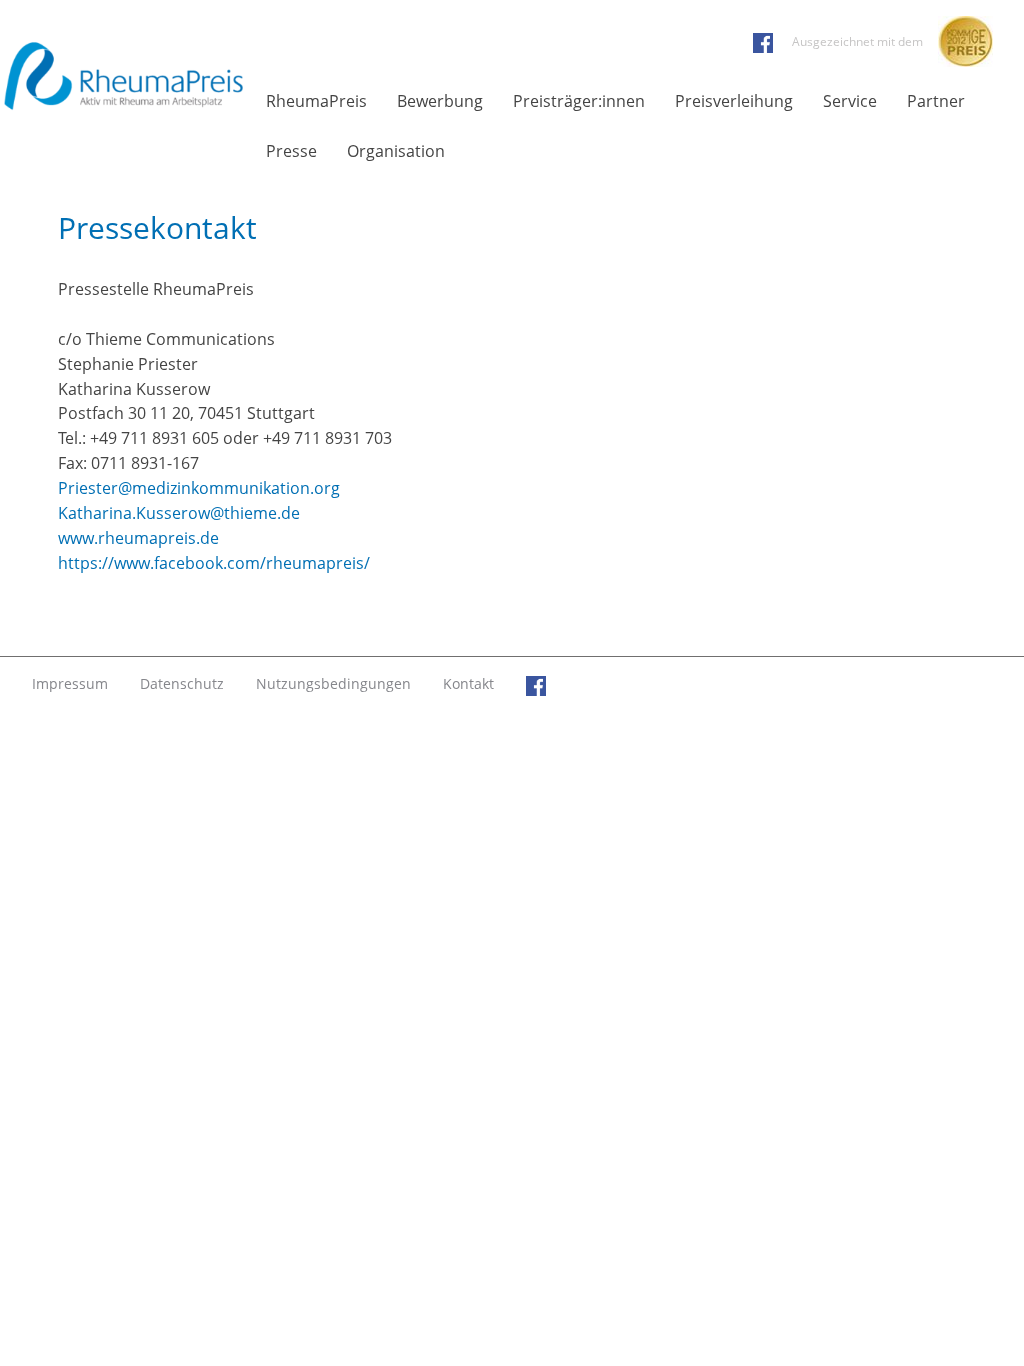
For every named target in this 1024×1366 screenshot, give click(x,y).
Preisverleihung (734, 101)
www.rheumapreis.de (138, 538)
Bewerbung (440, 101)
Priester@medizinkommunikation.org (199, 488)
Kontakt (468, 683)
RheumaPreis (316, 101)
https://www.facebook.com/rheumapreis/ (214, 563)
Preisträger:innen (579, 101)
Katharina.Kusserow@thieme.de (179, 513)
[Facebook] (536, 683)
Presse (291, 151)
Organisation (396, 151)
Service (850, 101)
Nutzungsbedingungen (333, 683)
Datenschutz (182, 683)
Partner (936, 101)
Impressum (70, 683)
